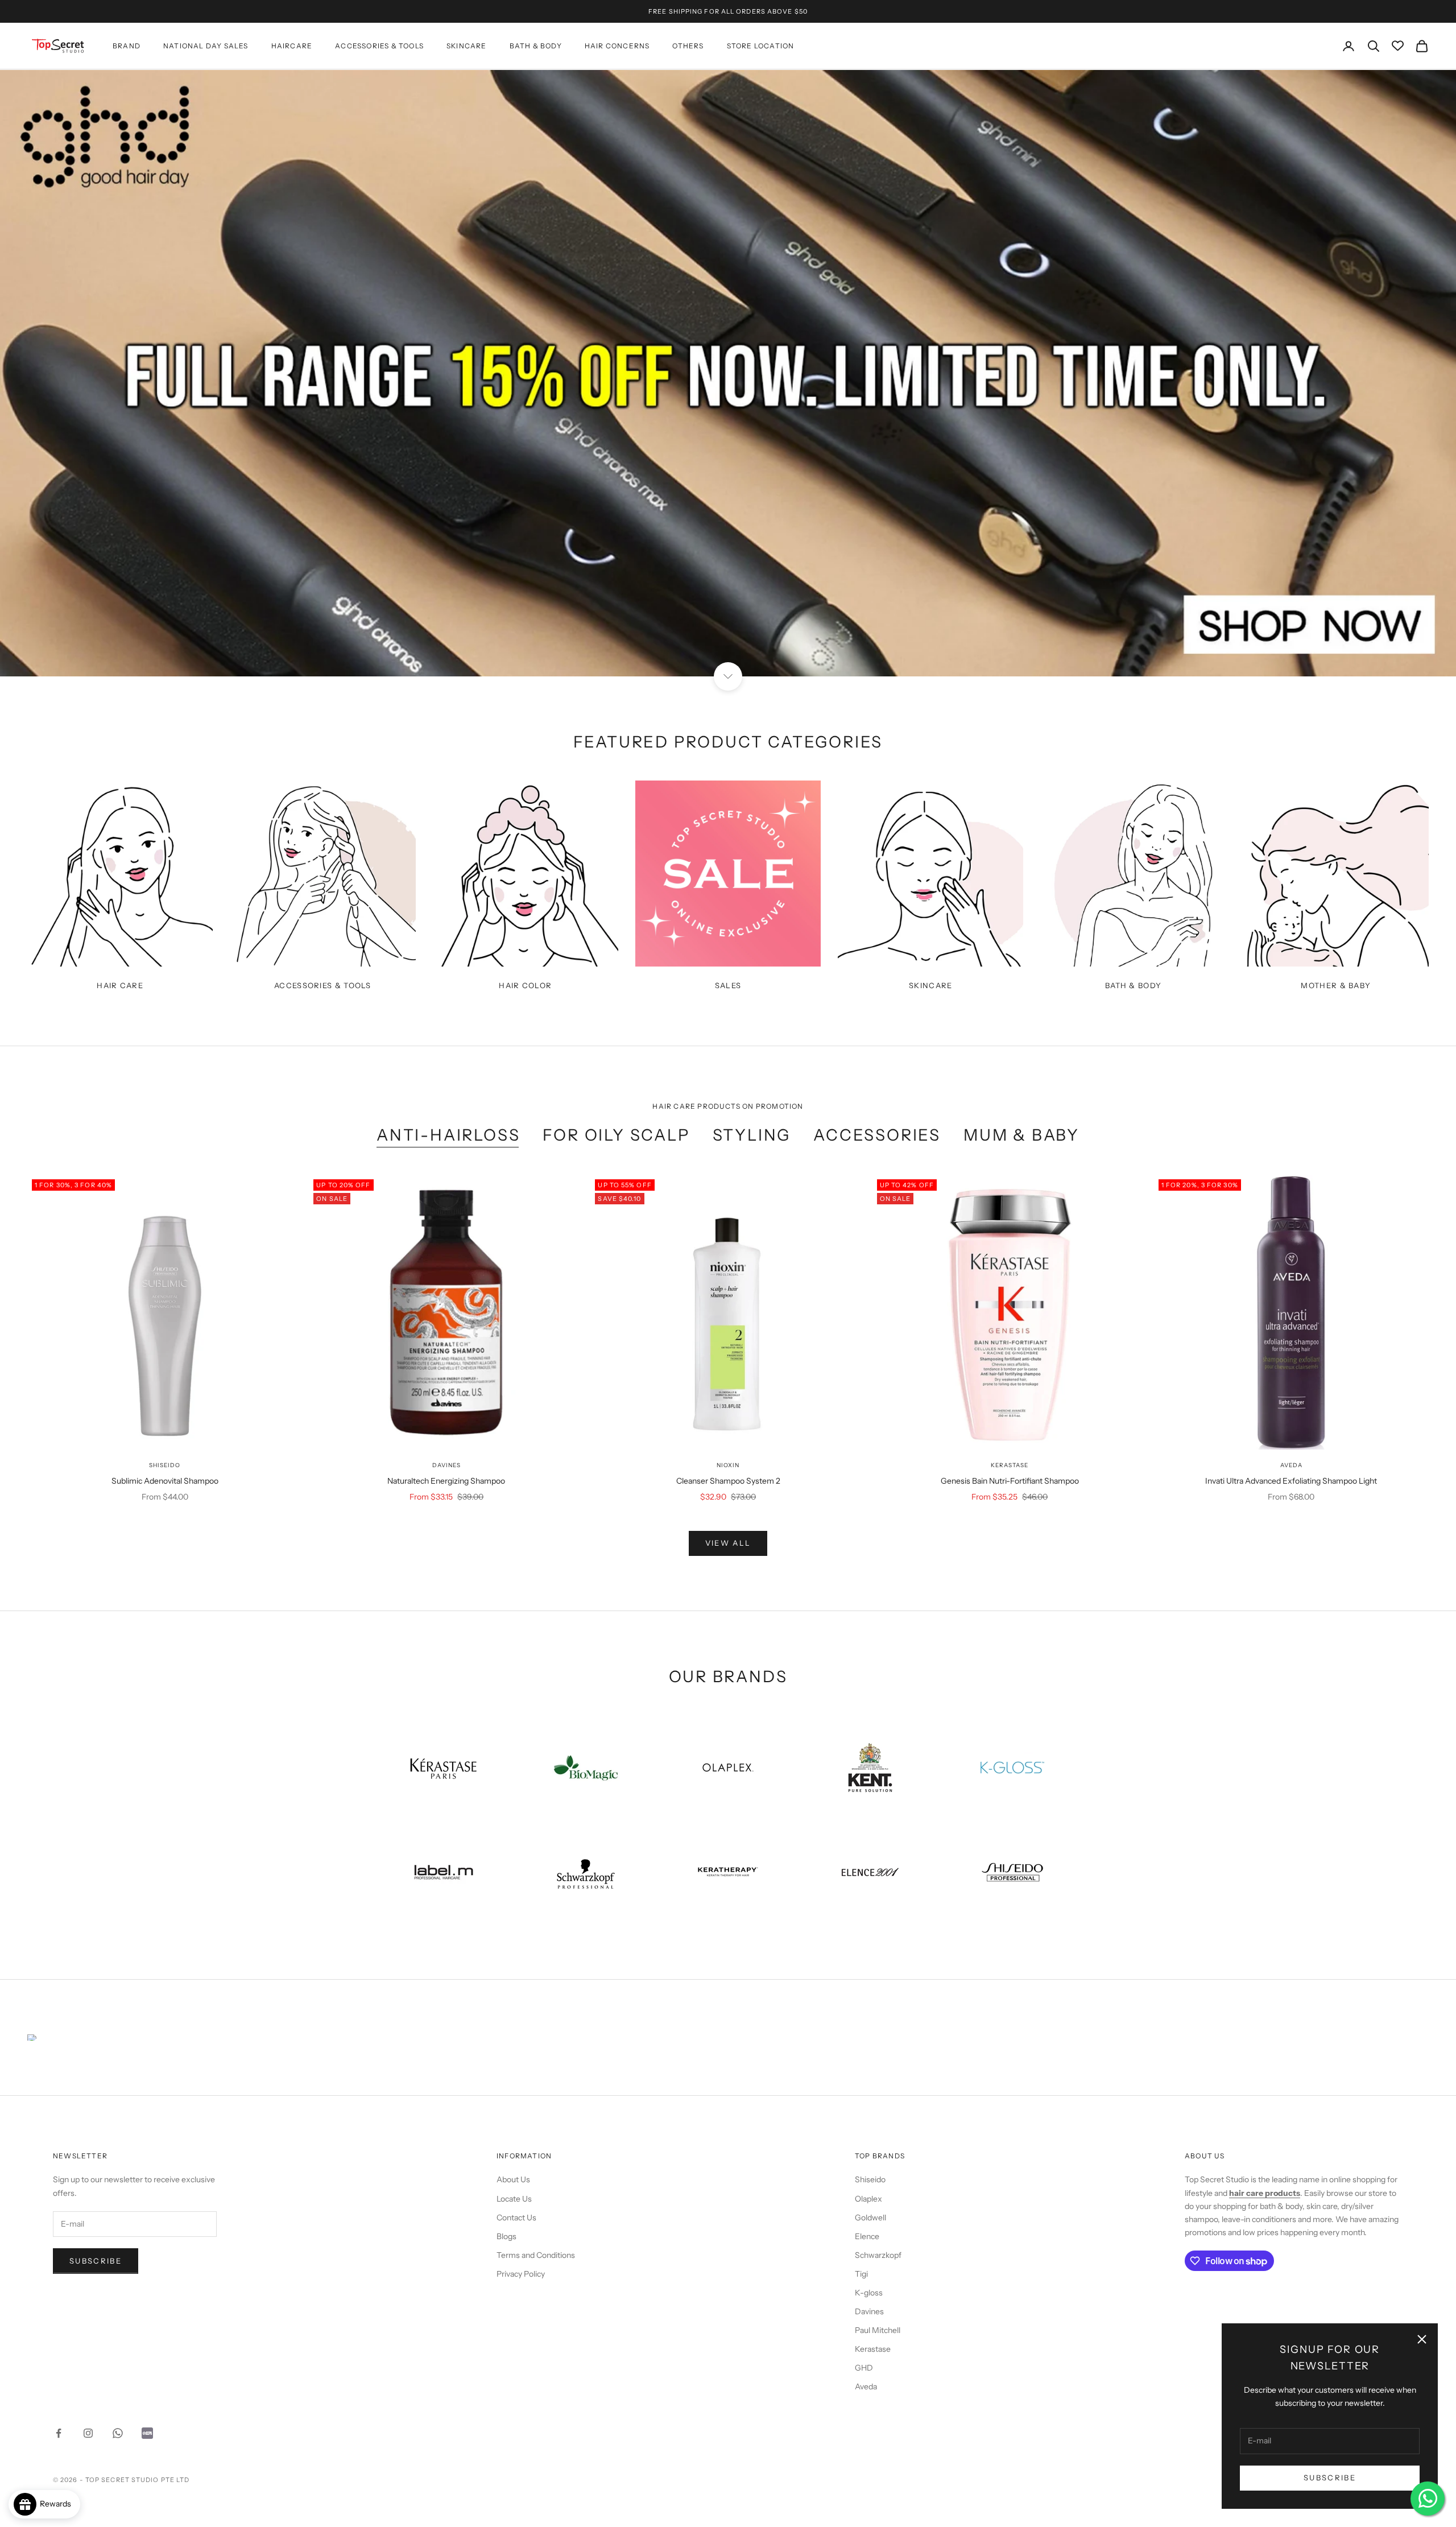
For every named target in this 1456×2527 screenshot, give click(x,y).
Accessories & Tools (379, 46)
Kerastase (1010, 1465)
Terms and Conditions (536, 2255)
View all (728, 1543)
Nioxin (728, 1465)
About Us (513, 2179)
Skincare (467, 46)
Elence (867, 2236)
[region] (728, 373)
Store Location (761, 46)
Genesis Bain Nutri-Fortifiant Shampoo (1010, 1481)
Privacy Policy (521, 2274)
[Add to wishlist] (288, 1415)
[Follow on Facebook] (59, 2433)
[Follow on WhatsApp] (118, 2433)
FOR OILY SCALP (616, 1135)
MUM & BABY (1021, 1135)
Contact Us (516, 2218)
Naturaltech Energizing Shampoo (446, 1481)
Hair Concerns (617, 46)
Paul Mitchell (878, 2330)
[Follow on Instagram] (88, 2433)
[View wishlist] (1398, 46)
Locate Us (514, 2199)
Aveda (1291, 1465)
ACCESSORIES (877, 1135)
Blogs (506, 2236)
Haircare (292, 46)
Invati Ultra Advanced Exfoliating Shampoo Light (1291, 1481)
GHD (864, 2368)
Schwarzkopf (878, 2255)
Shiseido (165, 1465)
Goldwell (870, 2218)
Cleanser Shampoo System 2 (728, 1481)
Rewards (58, 2504)
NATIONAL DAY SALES (206, 46)
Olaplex (868, 2199)
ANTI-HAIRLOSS (448, 1135)
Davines (446, 1465)
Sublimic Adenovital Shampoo (165, 1481)
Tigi (861, 2274)
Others (688, 46)
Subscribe (1330, 2478)
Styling (752, 1135)
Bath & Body (536, 46)
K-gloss (869, 2293)
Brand (127, 46)
